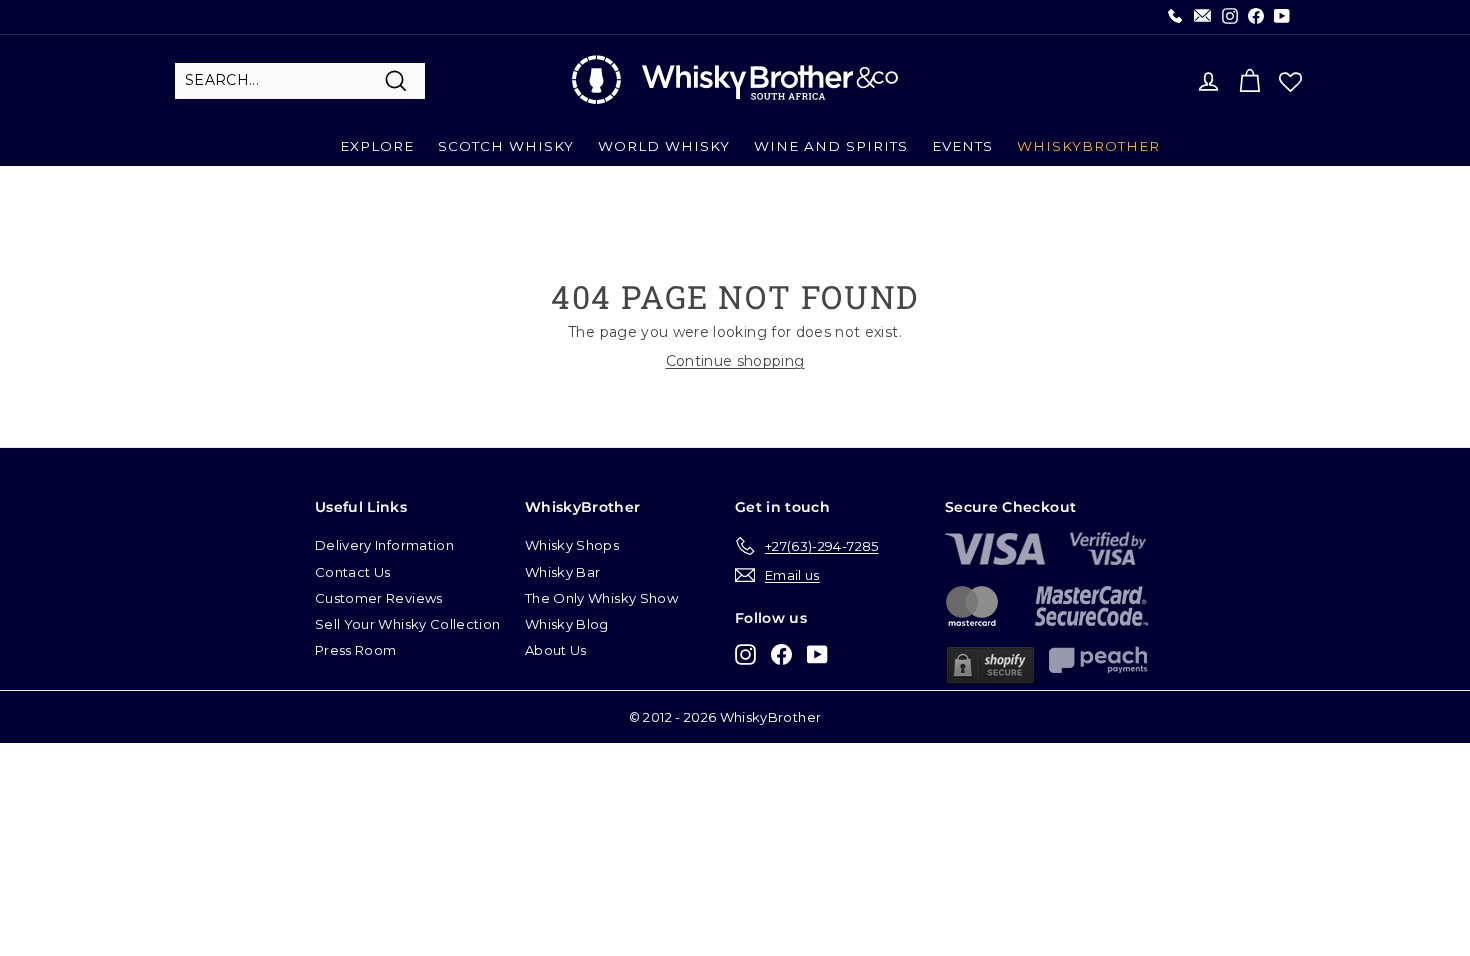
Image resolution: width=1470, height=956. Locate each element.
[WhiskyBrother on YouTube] (817, 653)
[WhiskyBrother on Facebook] (781, 653)
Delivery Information (384, 545)
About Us (556, 650)
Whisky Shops (572, 545)
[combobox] (300, 81)
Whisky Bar (563, 572)
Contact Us (353, 572)
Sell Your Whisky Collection (407, 624)
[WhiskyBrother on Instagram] (745, 653)
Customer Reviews (379, 598)
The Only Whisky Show (601, 598)
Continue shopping (735, 361)
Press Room (356, 650)
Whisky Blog (567, 624)
